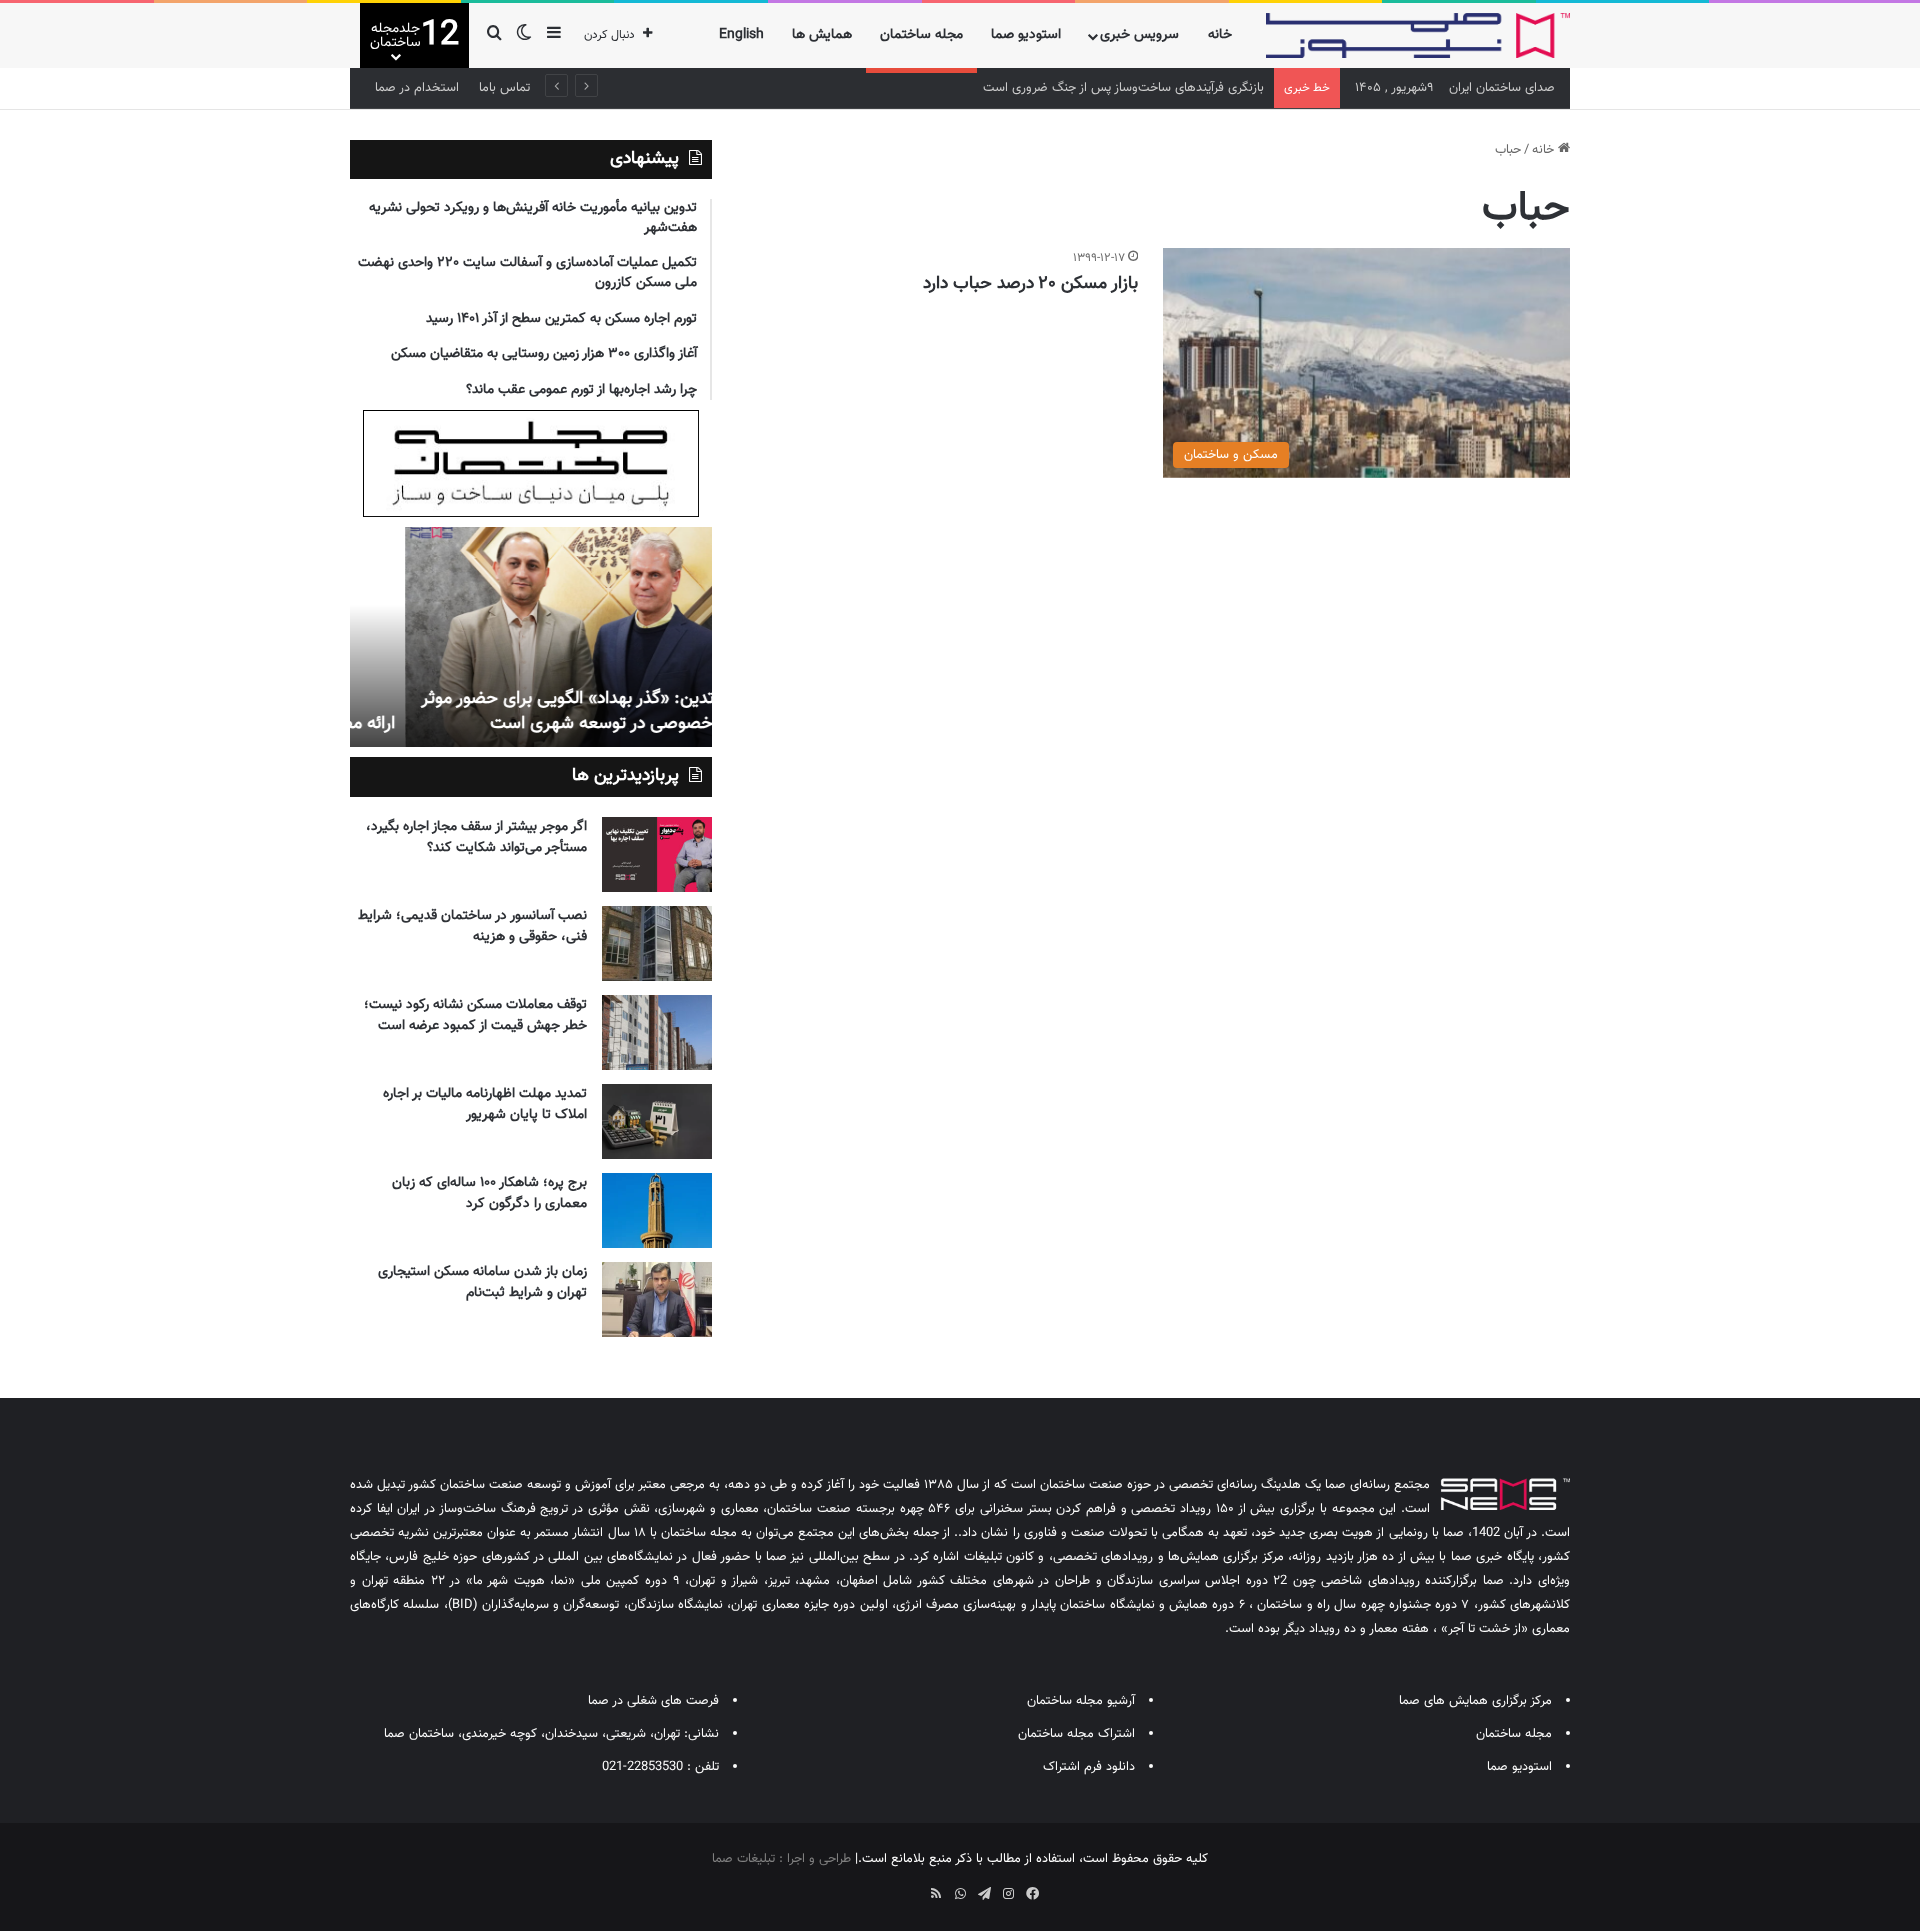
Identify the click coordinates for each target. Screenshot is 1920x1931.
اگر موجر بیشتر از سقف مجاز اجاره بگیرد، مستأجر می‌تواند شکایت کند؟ (476, 837)
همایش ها (822, 35)
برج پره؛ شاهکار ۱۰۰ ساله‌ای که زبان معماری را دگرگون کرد (489, 1193)
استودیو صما (1026, 35)
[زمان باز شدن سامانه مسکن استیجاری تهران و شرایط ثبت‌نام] (657, 1299)
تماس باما (504, 88)
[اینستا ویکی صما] (912, 1887)
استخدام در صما (417, 88)
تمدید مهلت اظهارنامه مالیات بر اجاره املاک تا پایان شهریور (485, 1104)
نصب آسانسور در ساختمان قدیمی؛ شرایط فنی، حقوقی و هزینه (472, 926)
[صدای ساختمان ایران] (1418, 35)
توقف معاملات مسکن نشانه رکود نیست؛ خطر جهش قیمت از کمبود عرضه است (475, 1015)
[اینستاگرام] (1008, 1894)
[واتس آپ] (960, 1894)
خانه (1220, 35)
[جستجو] (494, 35)
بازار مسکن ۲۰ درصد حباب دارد (1030, 284)
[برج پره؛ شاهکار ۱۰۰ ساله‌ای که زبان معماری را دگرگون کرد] (657, 1210)
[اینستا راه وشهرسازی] (888, 1887)
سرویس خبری (1139, 35)
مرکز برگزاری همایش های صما (1475, 1701)
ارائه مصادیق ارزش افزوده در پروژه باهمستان (543, 724)
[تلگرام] (984, 1894)
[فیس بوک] (1032, 1894)
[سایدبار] (554, 35)
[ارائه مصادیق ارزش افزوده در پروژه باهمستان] (531, 637)
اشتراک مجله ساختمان (1076, 1734)
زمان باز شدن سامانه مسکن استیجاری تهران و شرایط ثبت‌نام (482, 1282)
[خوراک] (936, 1894)
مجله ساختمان (921, 35)
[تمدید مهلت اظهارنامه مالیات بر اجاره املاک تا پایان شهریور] (657, 1121)
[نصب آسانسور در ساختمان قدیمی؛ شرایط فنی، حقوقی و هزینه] (657, 943)
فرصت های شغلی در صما (653, 1701)
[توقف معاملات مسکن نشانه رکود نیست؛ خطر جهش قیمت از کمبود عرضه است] (657, 1032)
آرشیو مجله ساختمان (1081, 1701)
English (741, 35)
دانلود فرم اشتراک (1089, 1767)
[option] (531, 637)
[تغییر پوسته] (524, 35)
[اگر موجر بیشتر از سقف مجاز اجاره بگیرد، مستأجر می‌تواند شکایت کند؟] (657, 854)
